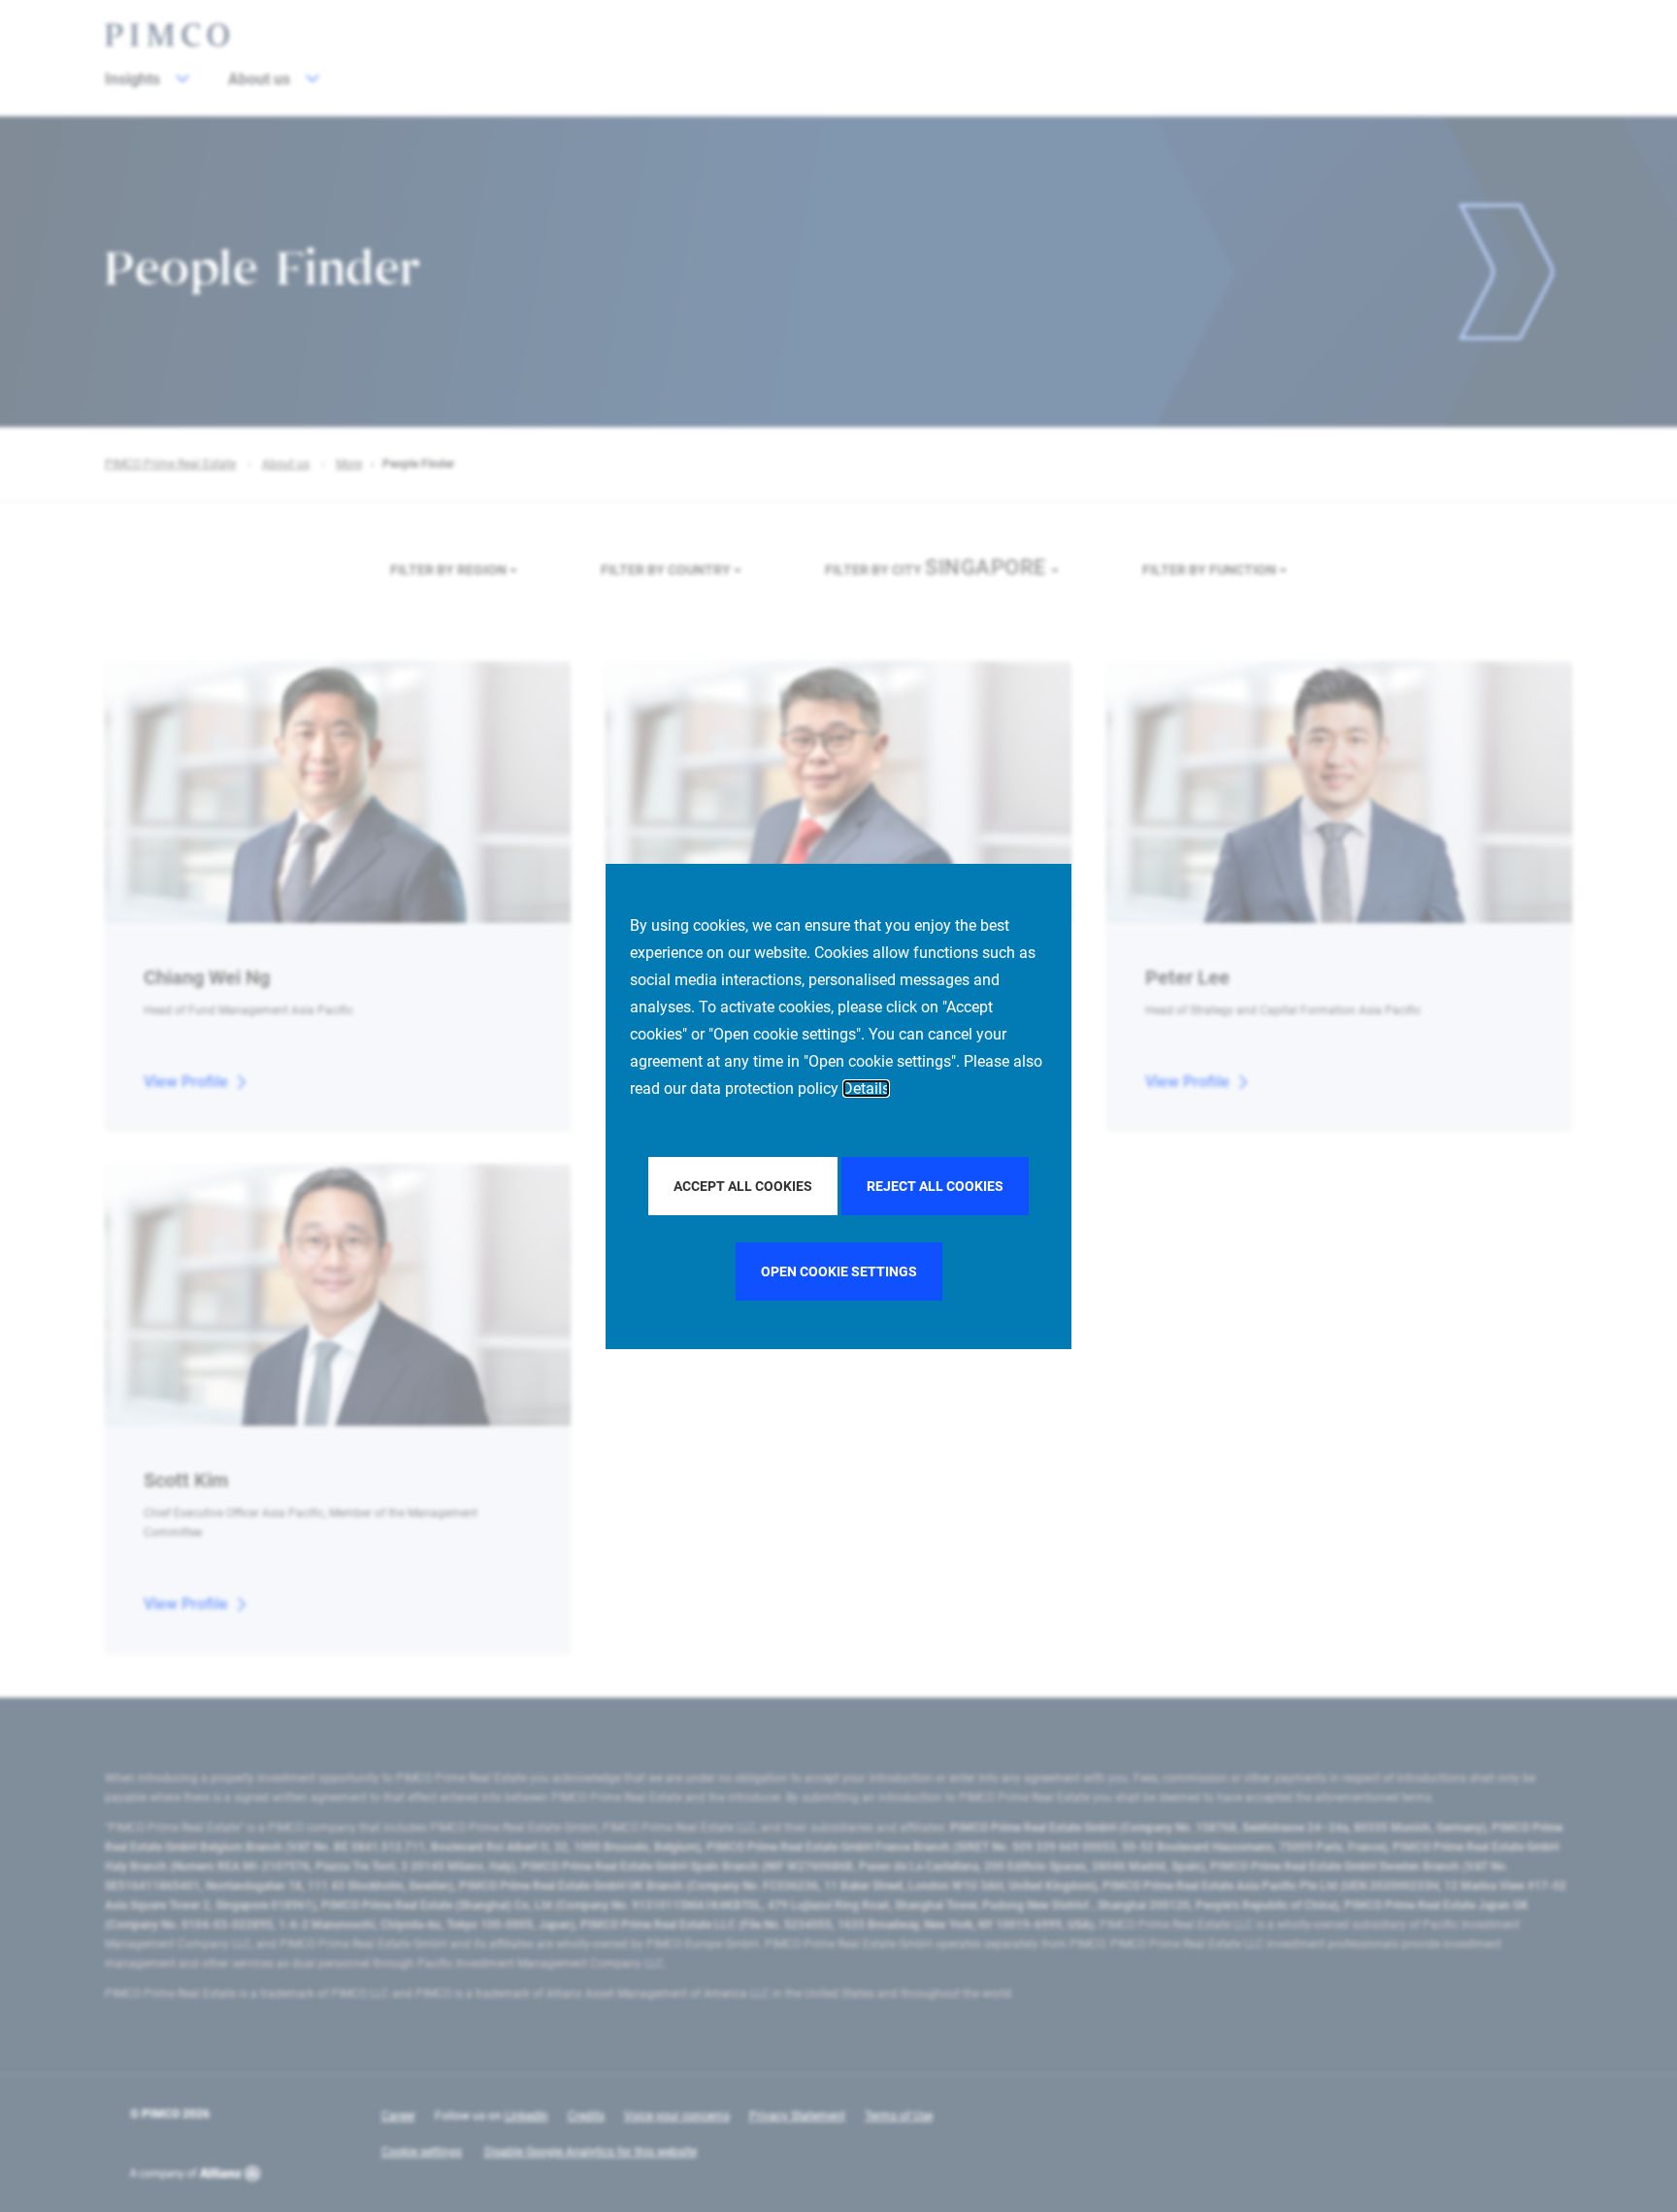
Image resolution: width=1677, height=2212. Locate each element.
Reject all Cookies (935, 1186)
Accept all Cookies (743, 1186)
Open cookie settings (839, 1271)
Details (866, 1089)
